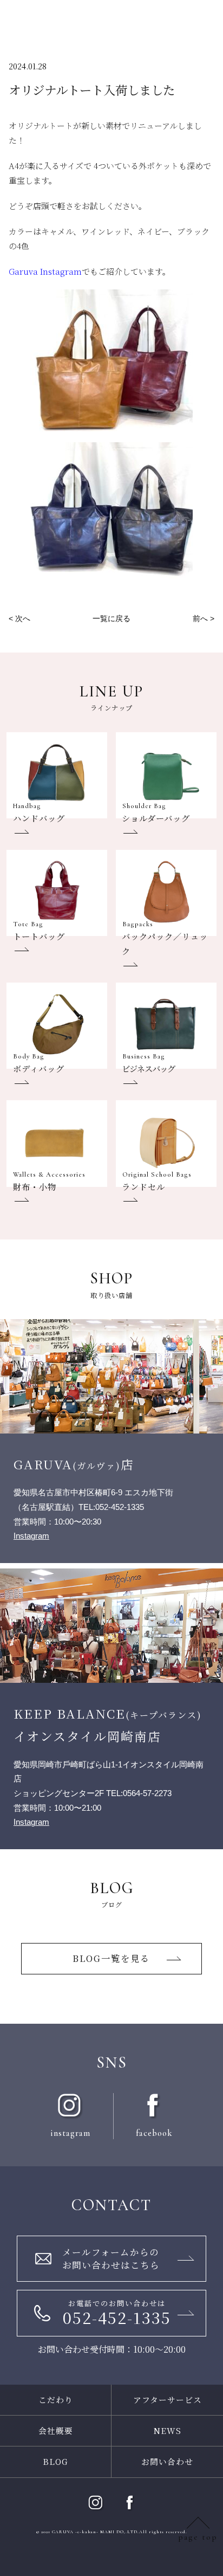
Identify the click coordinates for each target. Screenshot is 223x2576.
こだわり (56, 2400)
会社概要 (56, 2430)
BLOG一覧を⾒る (111, 1958)
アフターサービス (168, 2400)
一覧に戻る (111, 618)
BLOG (55, 2461)
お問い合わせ (167, 2461)
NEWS (168, 2430)
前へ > (204, 618)
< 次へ (19, 618)
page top (198, 2537)
